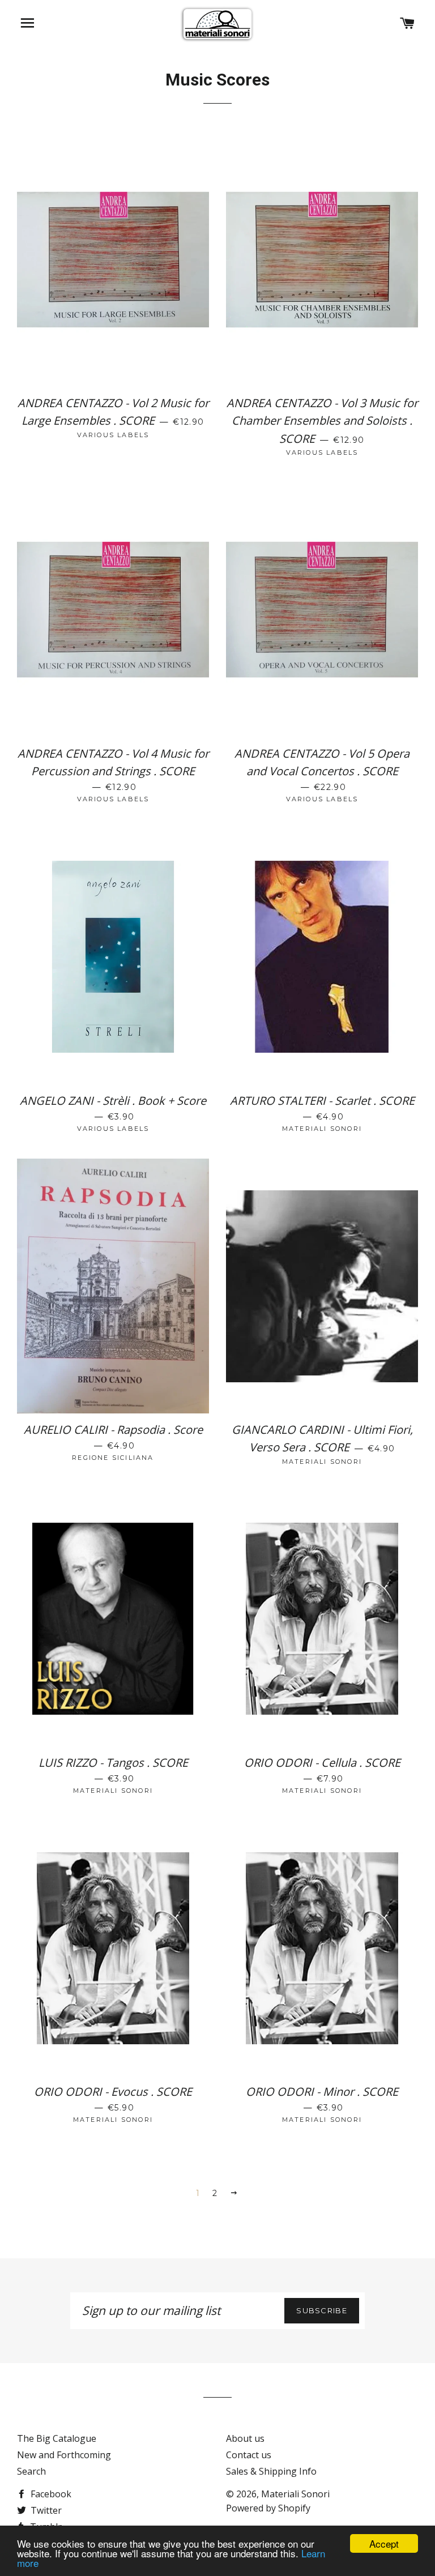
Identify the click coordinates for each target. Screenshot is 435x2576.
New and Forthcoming (64, 2455)
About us (245, 2438)
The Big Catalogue (57, 2438)
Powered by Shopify (268, 2508)
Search (31, 2471)
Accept (384, 2543)
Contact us (249, 2455)
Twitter (45, 2510)
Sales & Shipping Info (271, 2471)
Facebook (50, 2494)
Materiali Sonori (295, 2494)
